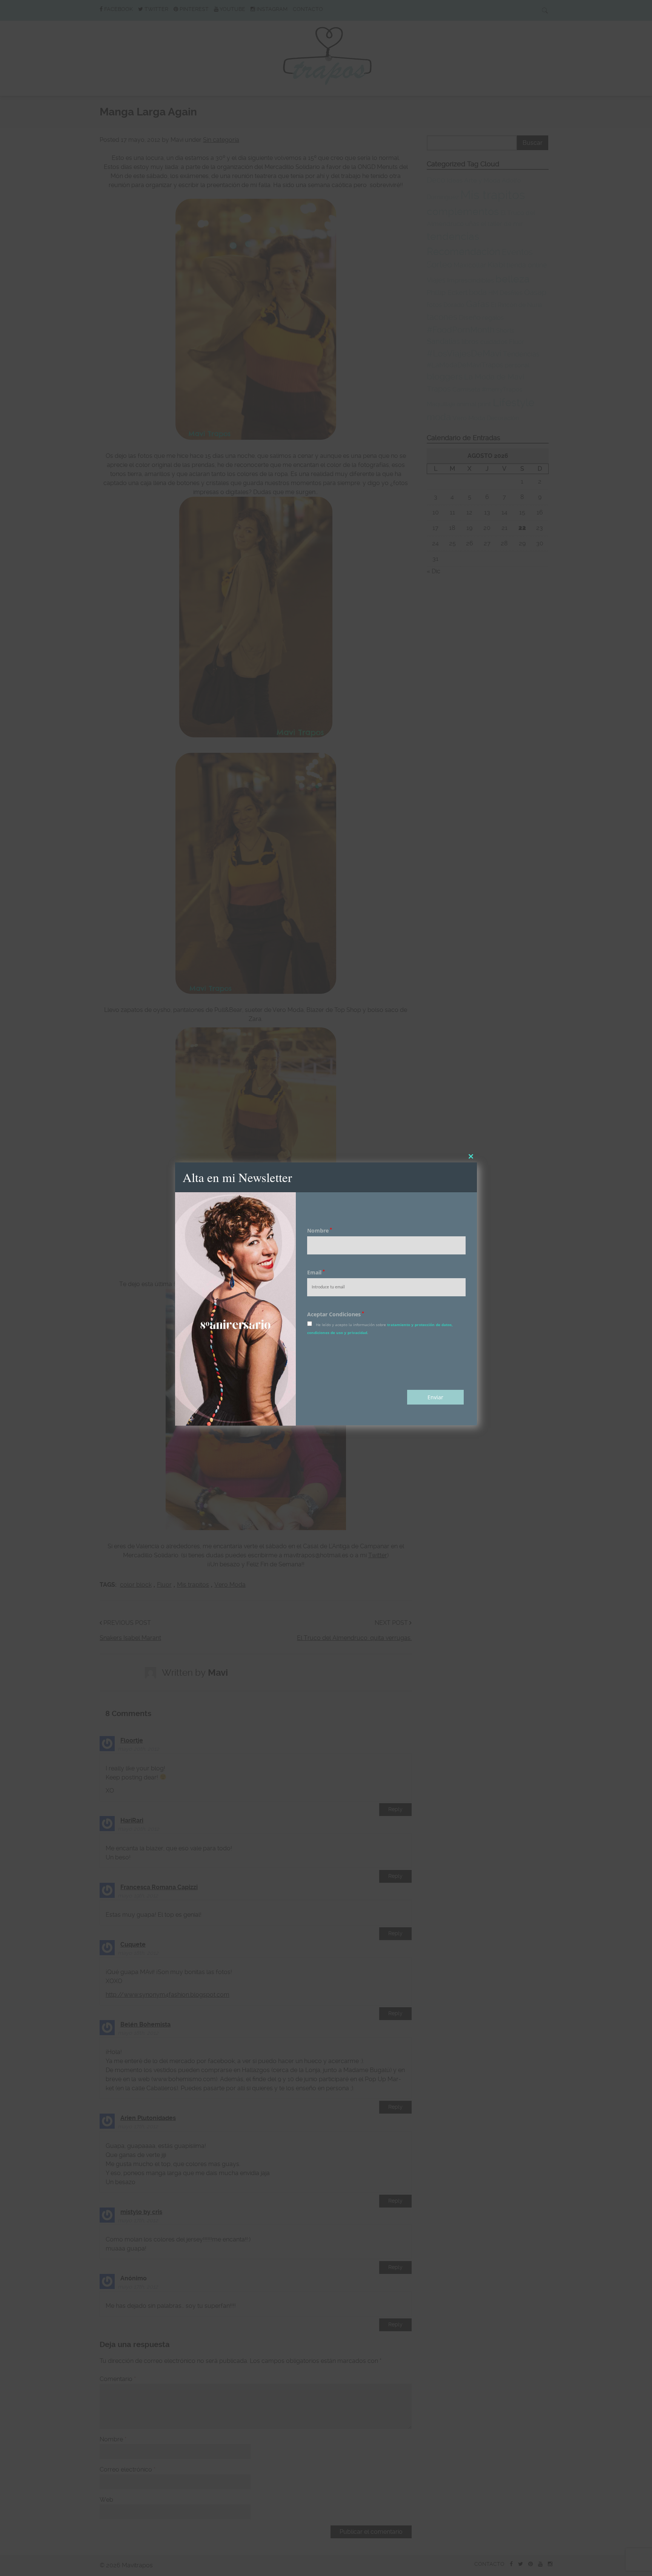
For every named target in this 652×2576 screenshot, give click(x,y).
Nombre (320, 1230)
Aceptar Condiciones (336, 1315)
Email (316, 1273)
